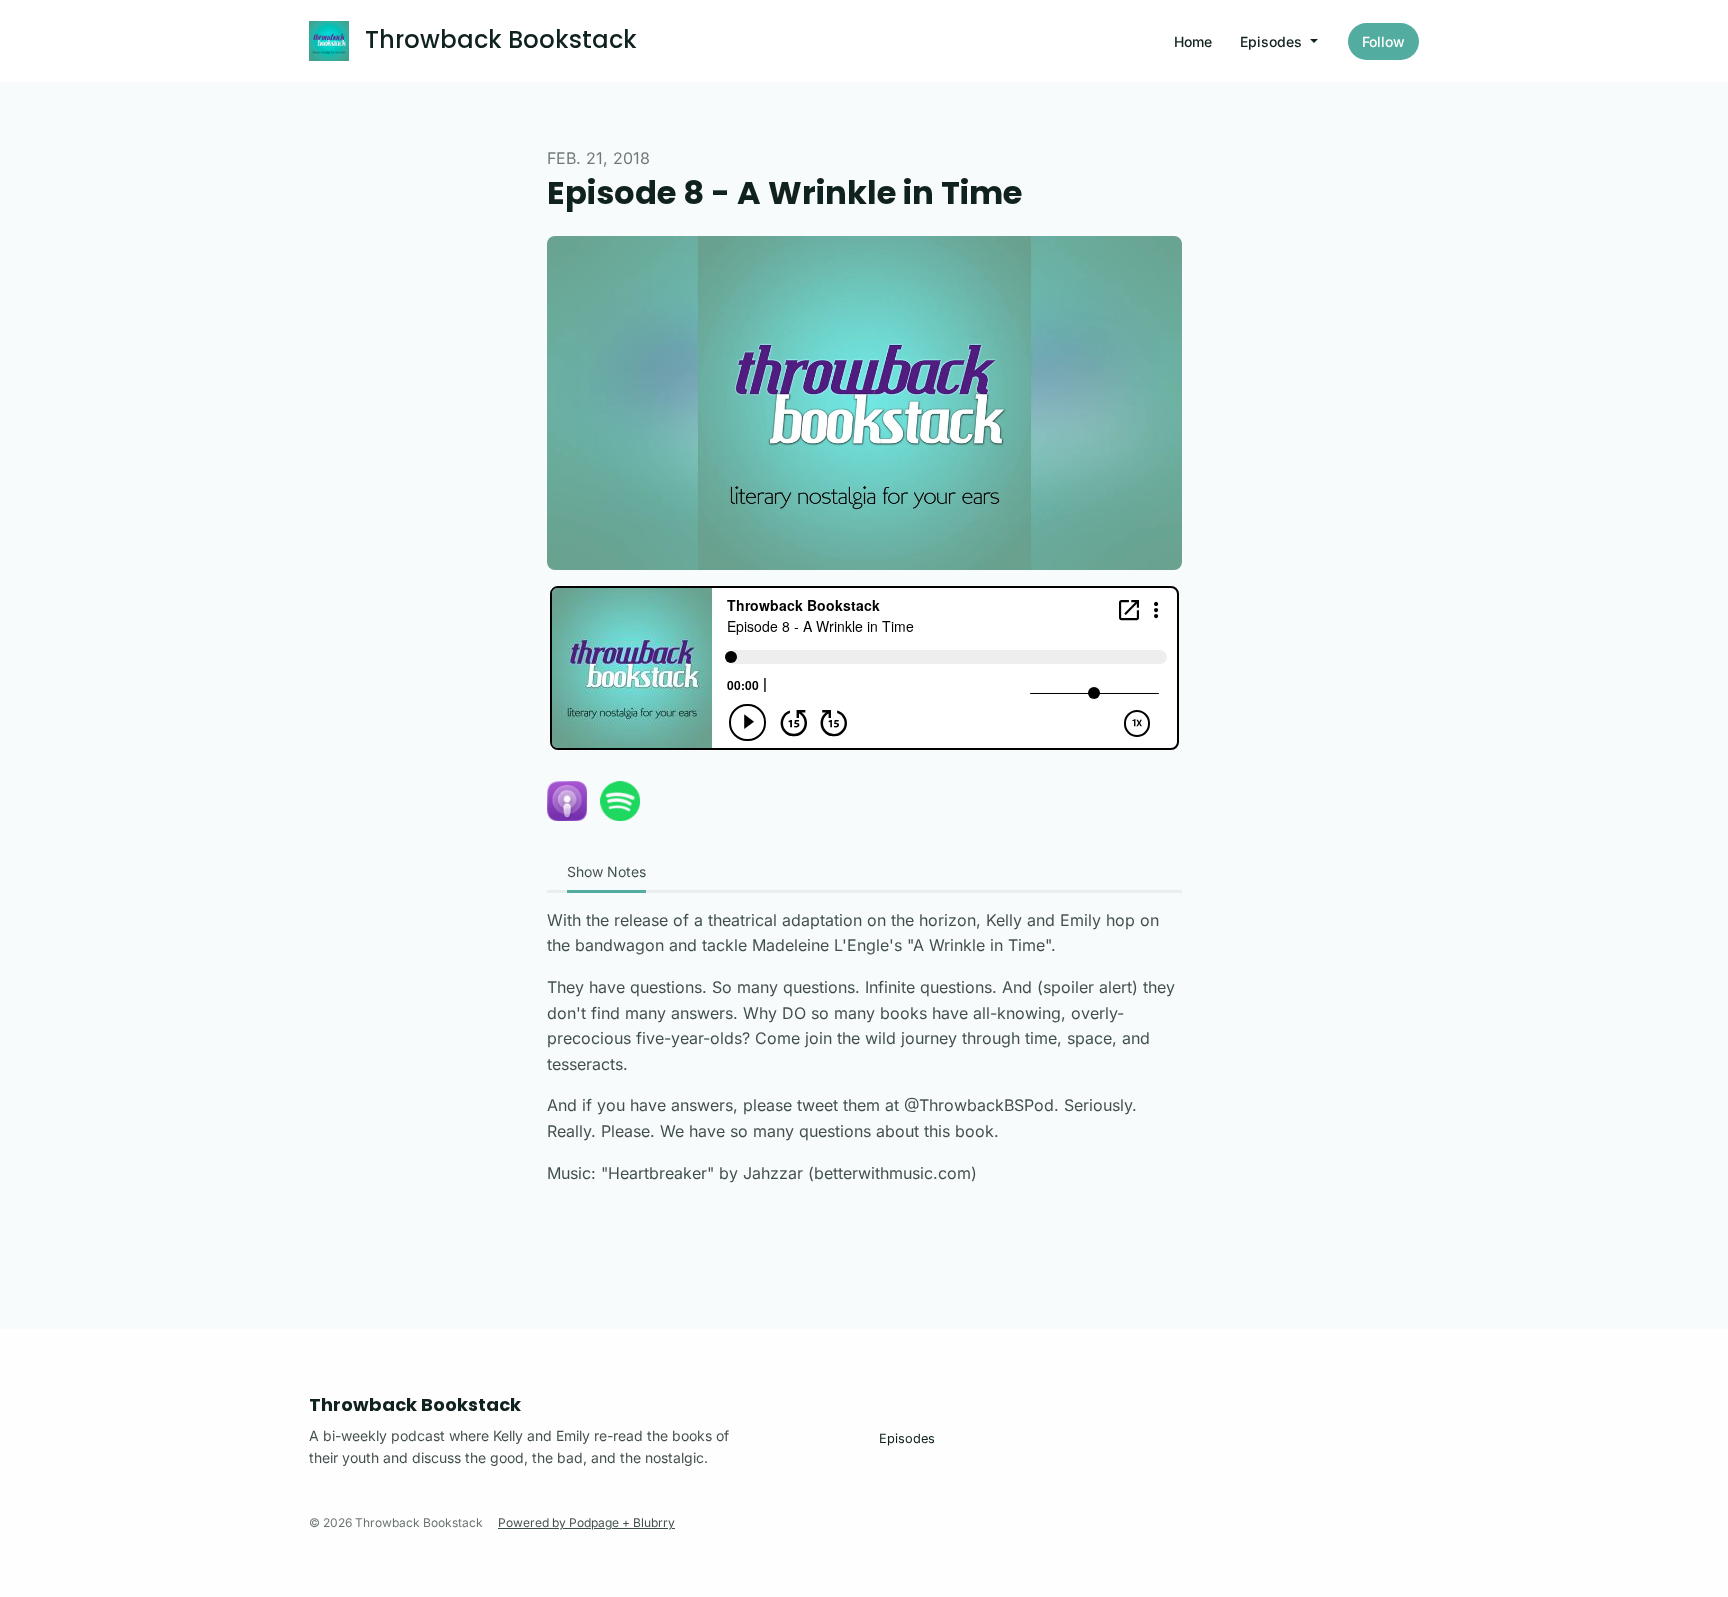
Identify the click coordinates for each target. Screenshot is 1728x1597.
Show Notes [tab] (606, 871)
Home (1193, 41)
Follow (1383, 41)
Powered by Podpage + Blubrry (586, 1522)
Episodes (1273, 41)
